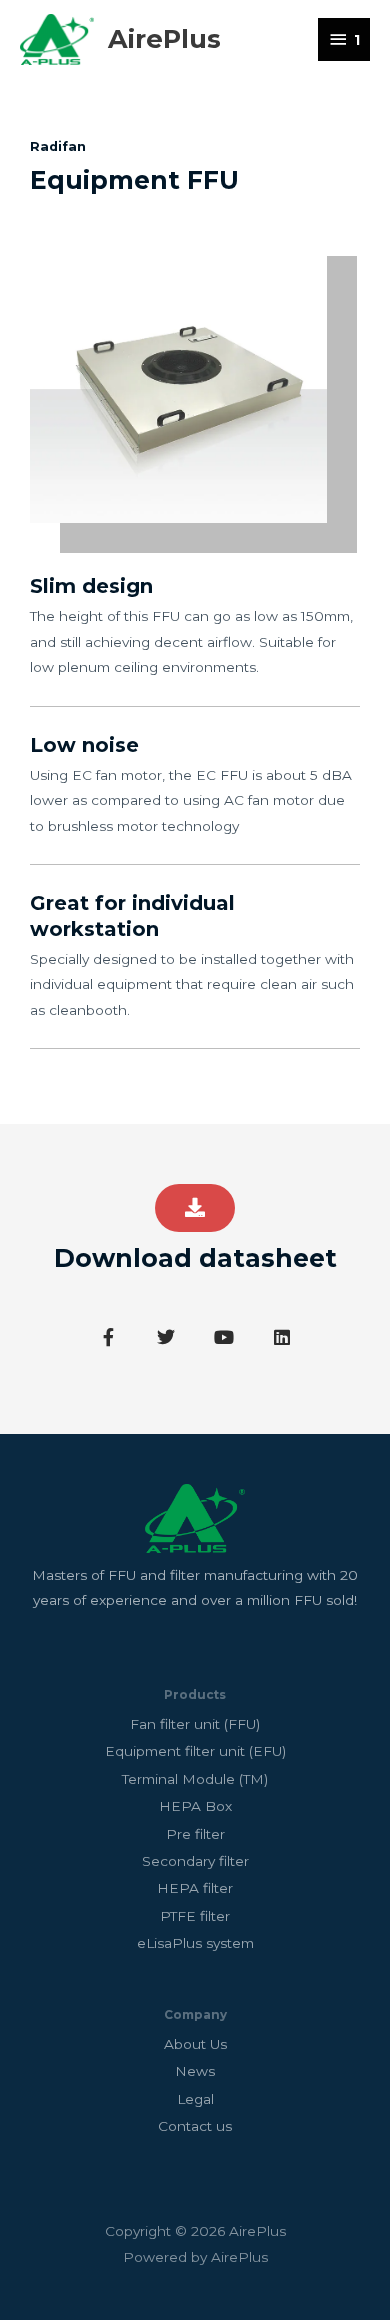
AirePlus (164, 38)
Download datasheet (195, 1258)
